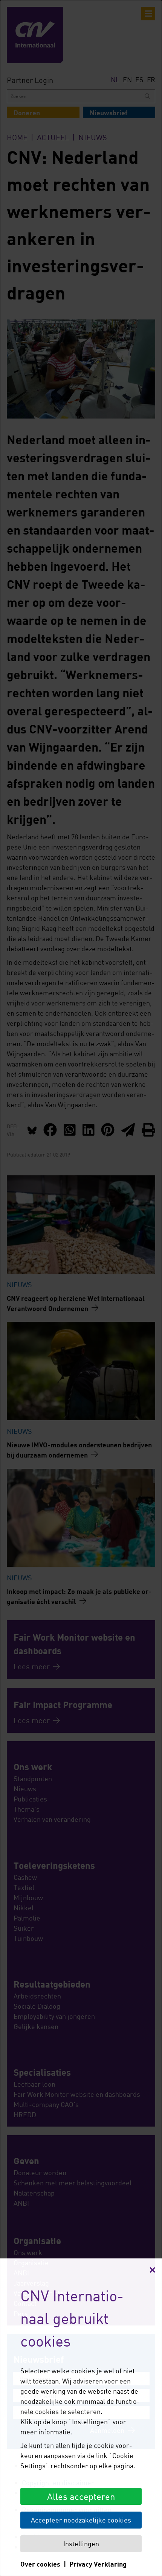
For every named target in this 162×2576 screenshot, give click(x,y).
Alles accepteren (81, 2496)
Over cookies (40, 2564)
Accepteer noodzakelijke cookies (81, 2520)
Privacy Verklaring (98, 2564)
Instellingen (81, 2544)
